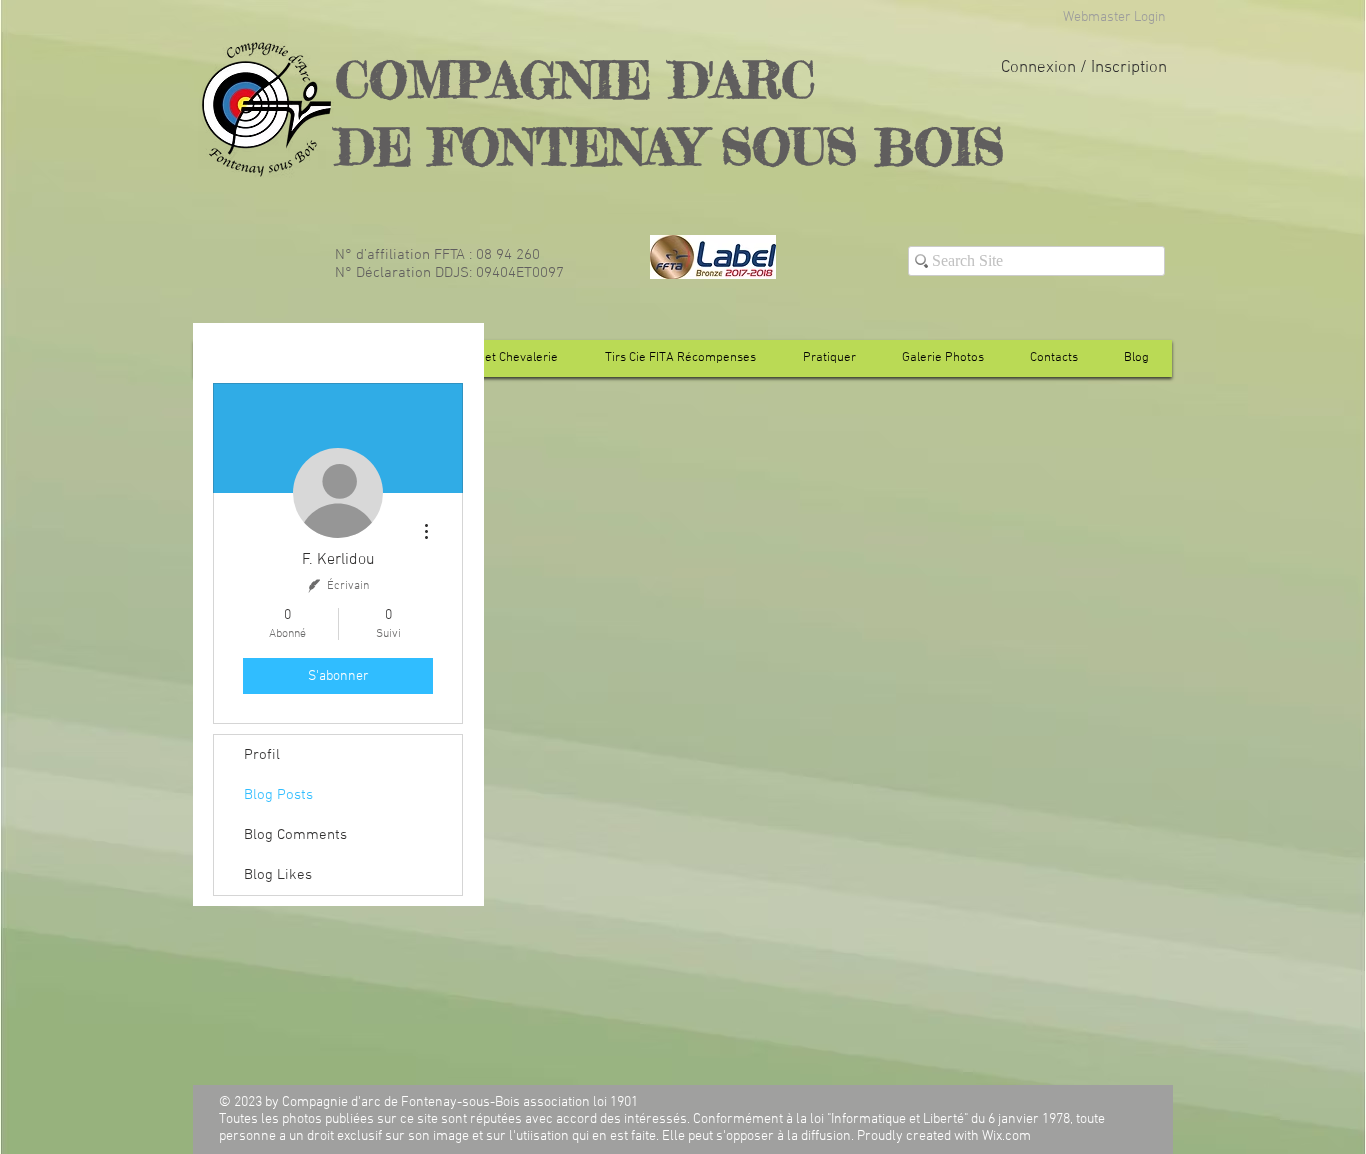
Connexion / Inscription (1084, 68)
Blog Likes (278, 875)
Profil (262, 755)
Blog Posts (278, 795)
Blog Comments (295, 835)
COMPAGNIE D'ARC (575, 79)
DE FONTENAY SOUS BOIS (669, 146)
